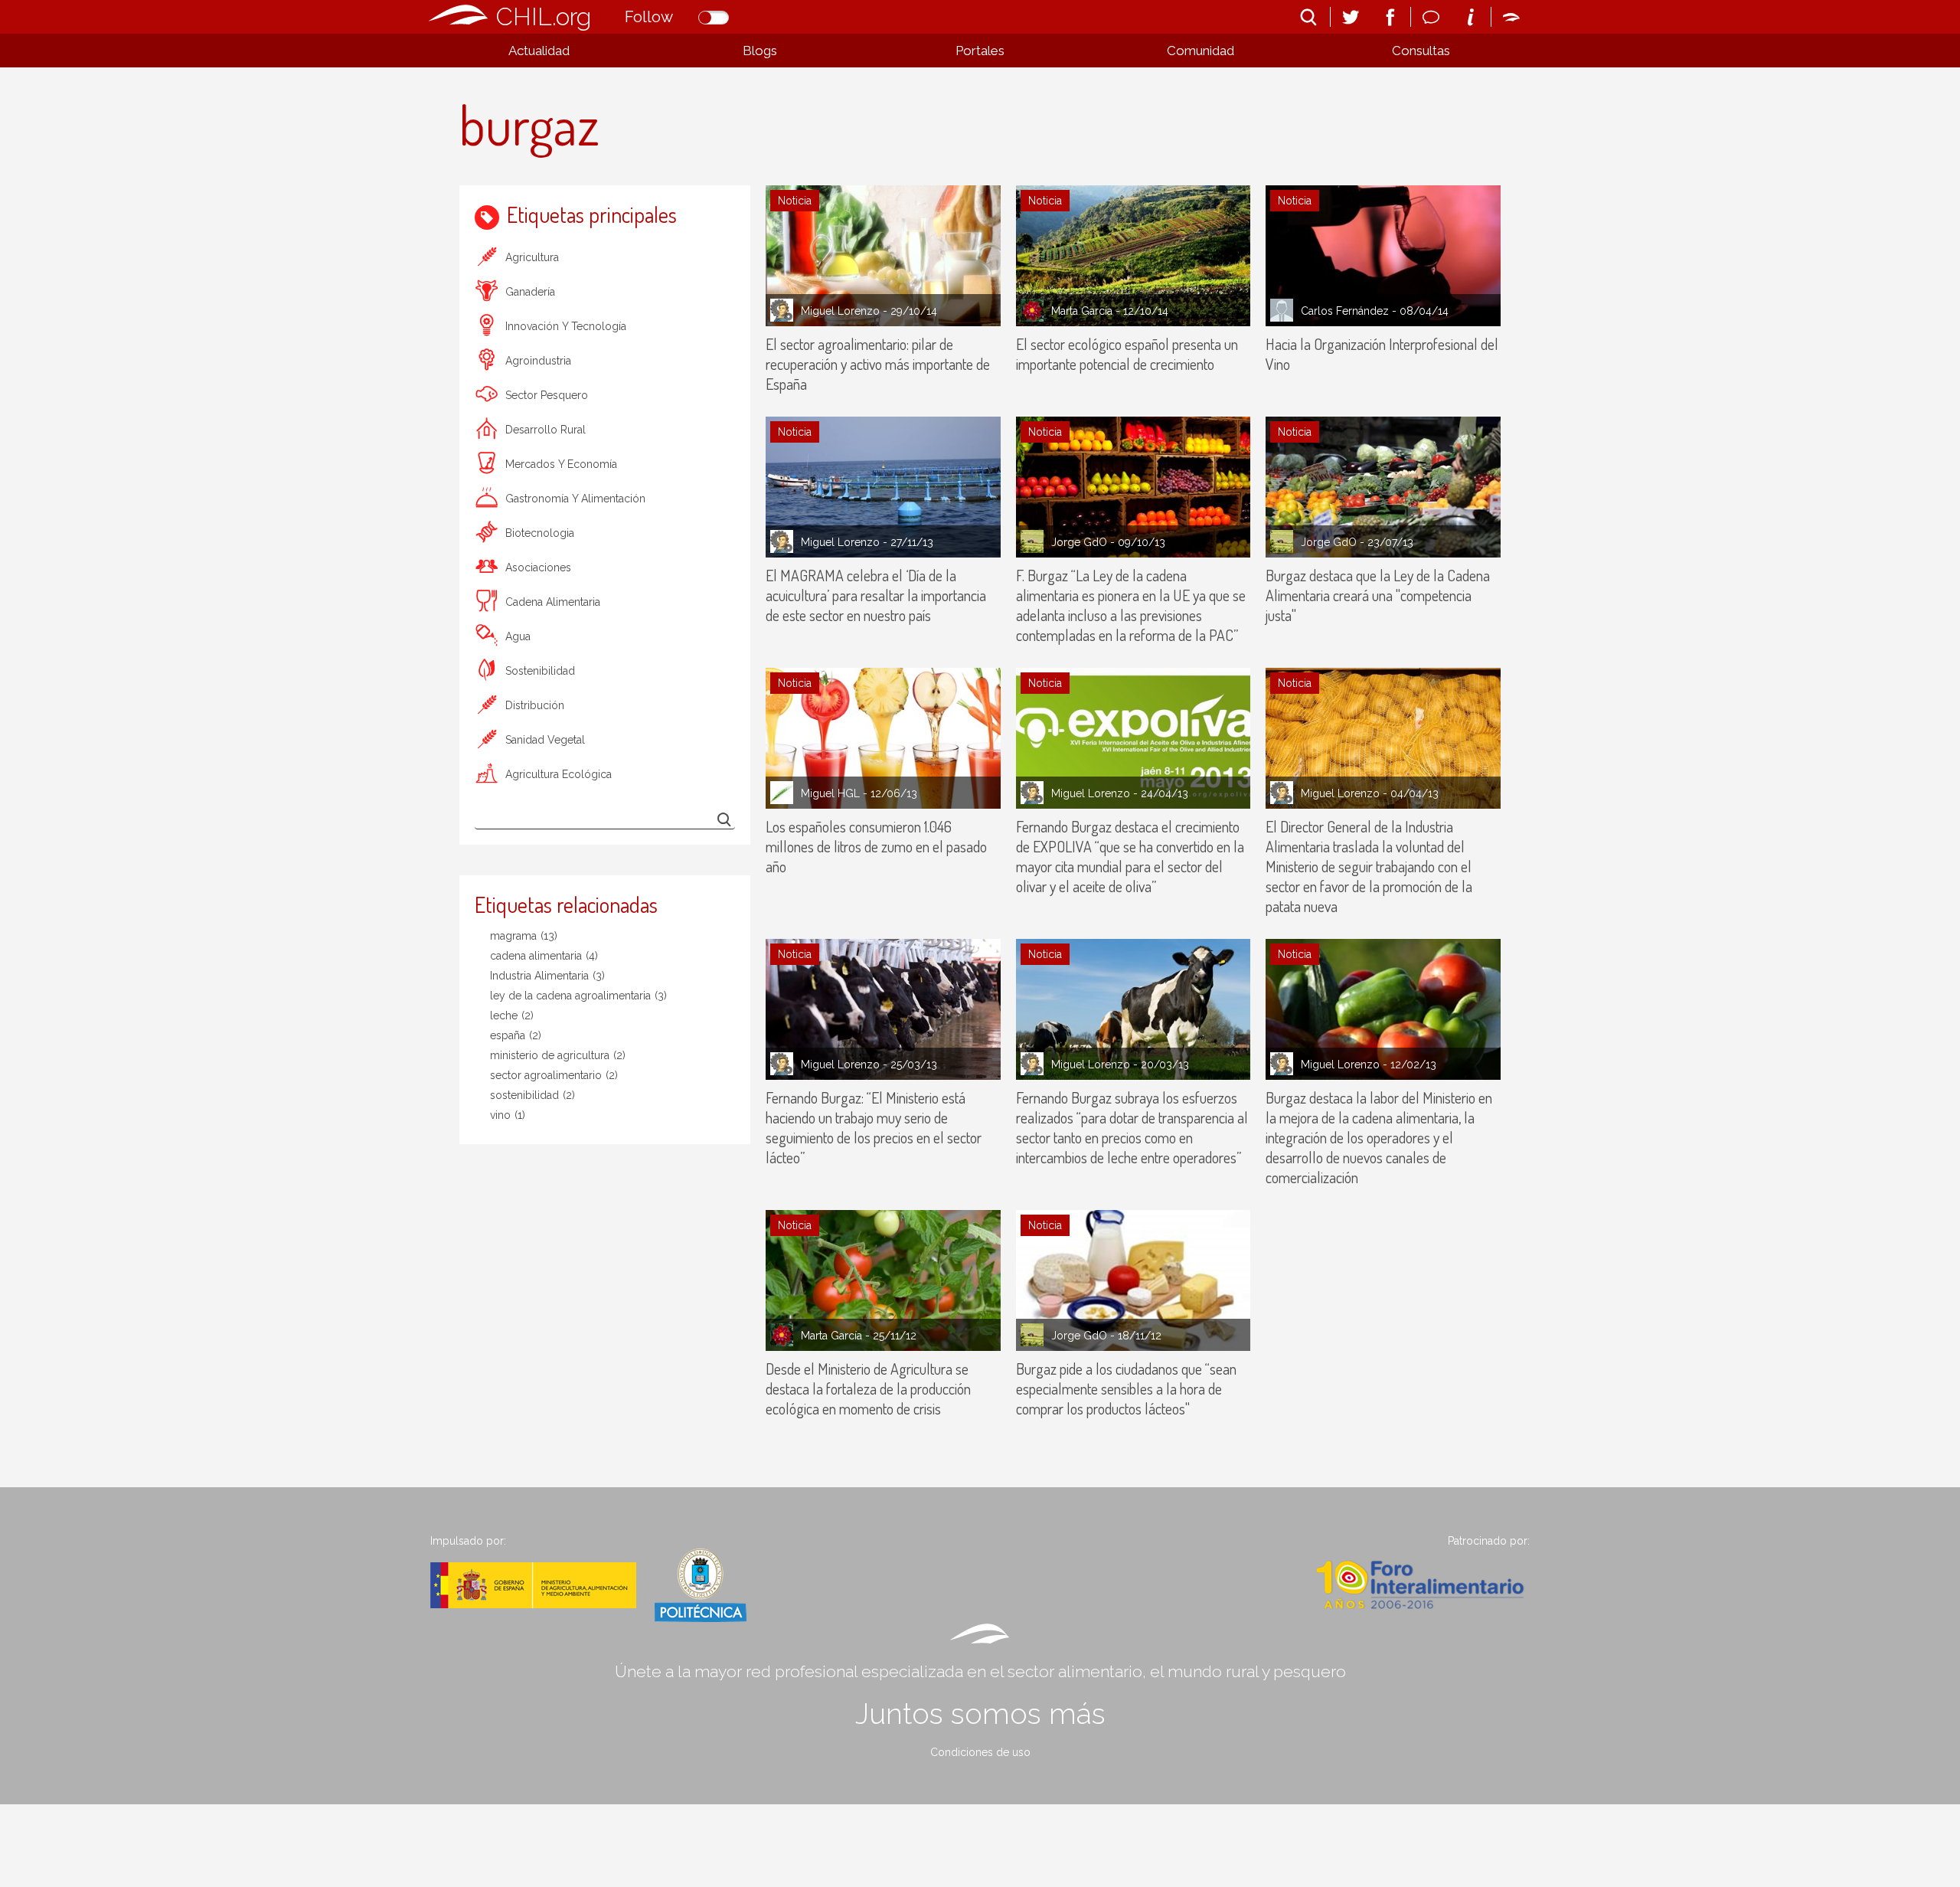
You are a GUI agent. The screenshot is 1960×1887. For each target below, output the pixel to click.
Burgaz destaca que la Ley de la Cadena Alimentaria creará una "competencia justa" (1378, 595)
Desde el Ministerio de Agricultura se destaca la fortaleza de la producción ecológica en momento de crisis (868, 1388)
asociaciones (538, 567)
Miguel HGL (830, 793)
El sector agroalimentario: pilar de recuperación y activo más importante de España (878, 364)
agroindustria (538, 361)
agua (518, 636)
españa (516, 1035)
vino (508, 1115)
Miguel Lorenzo (840, 311)
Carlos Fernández (1345, 311)
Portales (980, 51)
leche (512, 1015)
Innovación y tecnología (566, 326)
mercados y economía (561, 464)
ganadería (530, 292)
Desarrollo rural (546, 430)
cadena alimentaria (553, 602)
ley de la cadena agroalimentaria (578, 996)
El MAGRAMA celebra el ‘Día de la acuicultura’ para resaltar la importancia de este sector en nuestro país (876, 595)
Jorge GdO (1079, 542)
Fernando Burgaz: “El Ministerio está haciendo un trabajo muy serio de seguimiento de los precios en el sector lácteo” (874, 1127)
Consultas (1421, 51)
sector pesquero (547, 395)
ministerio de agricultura (558, 1055)
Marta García (1082, 311)
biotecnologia (540, 533)
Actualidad (539, 51)
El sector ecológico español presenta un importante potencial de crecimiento (1127, 354)
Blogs (760, 51)
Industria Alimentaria (547, 976)
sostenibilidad (540, 671)
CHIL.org (544, 16)
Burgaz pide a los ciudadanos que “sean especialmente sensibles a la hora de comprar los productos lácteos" (1126, 1388)
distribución (535, 705)
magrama (524, 936)
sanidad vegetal (545, 740)
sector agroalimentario (554, 1075)
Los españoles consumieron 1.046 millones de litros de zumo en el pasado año (876, 846)
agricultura (532, 257)
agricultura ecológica (559, 774)
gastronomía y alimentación (575, 499)
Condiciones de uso (980, 1752)
